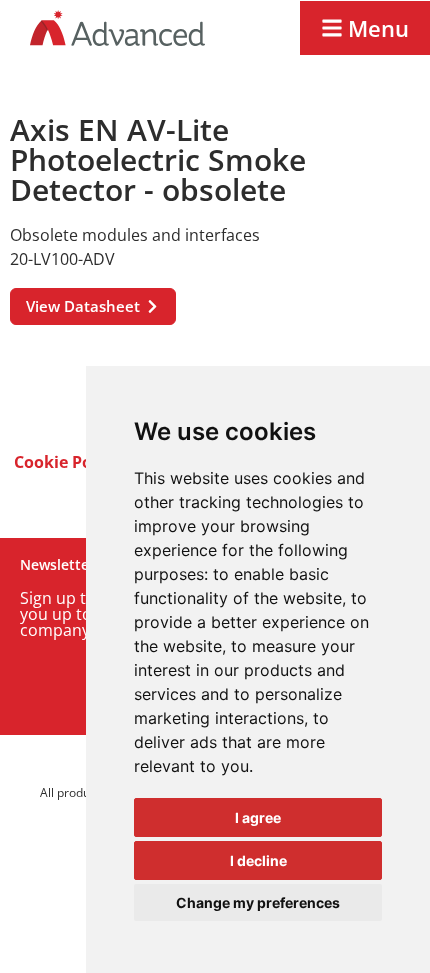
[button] (365, 28)
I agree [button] (258, 817)
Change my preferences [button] (258, 902)
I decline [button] (258, 860)
